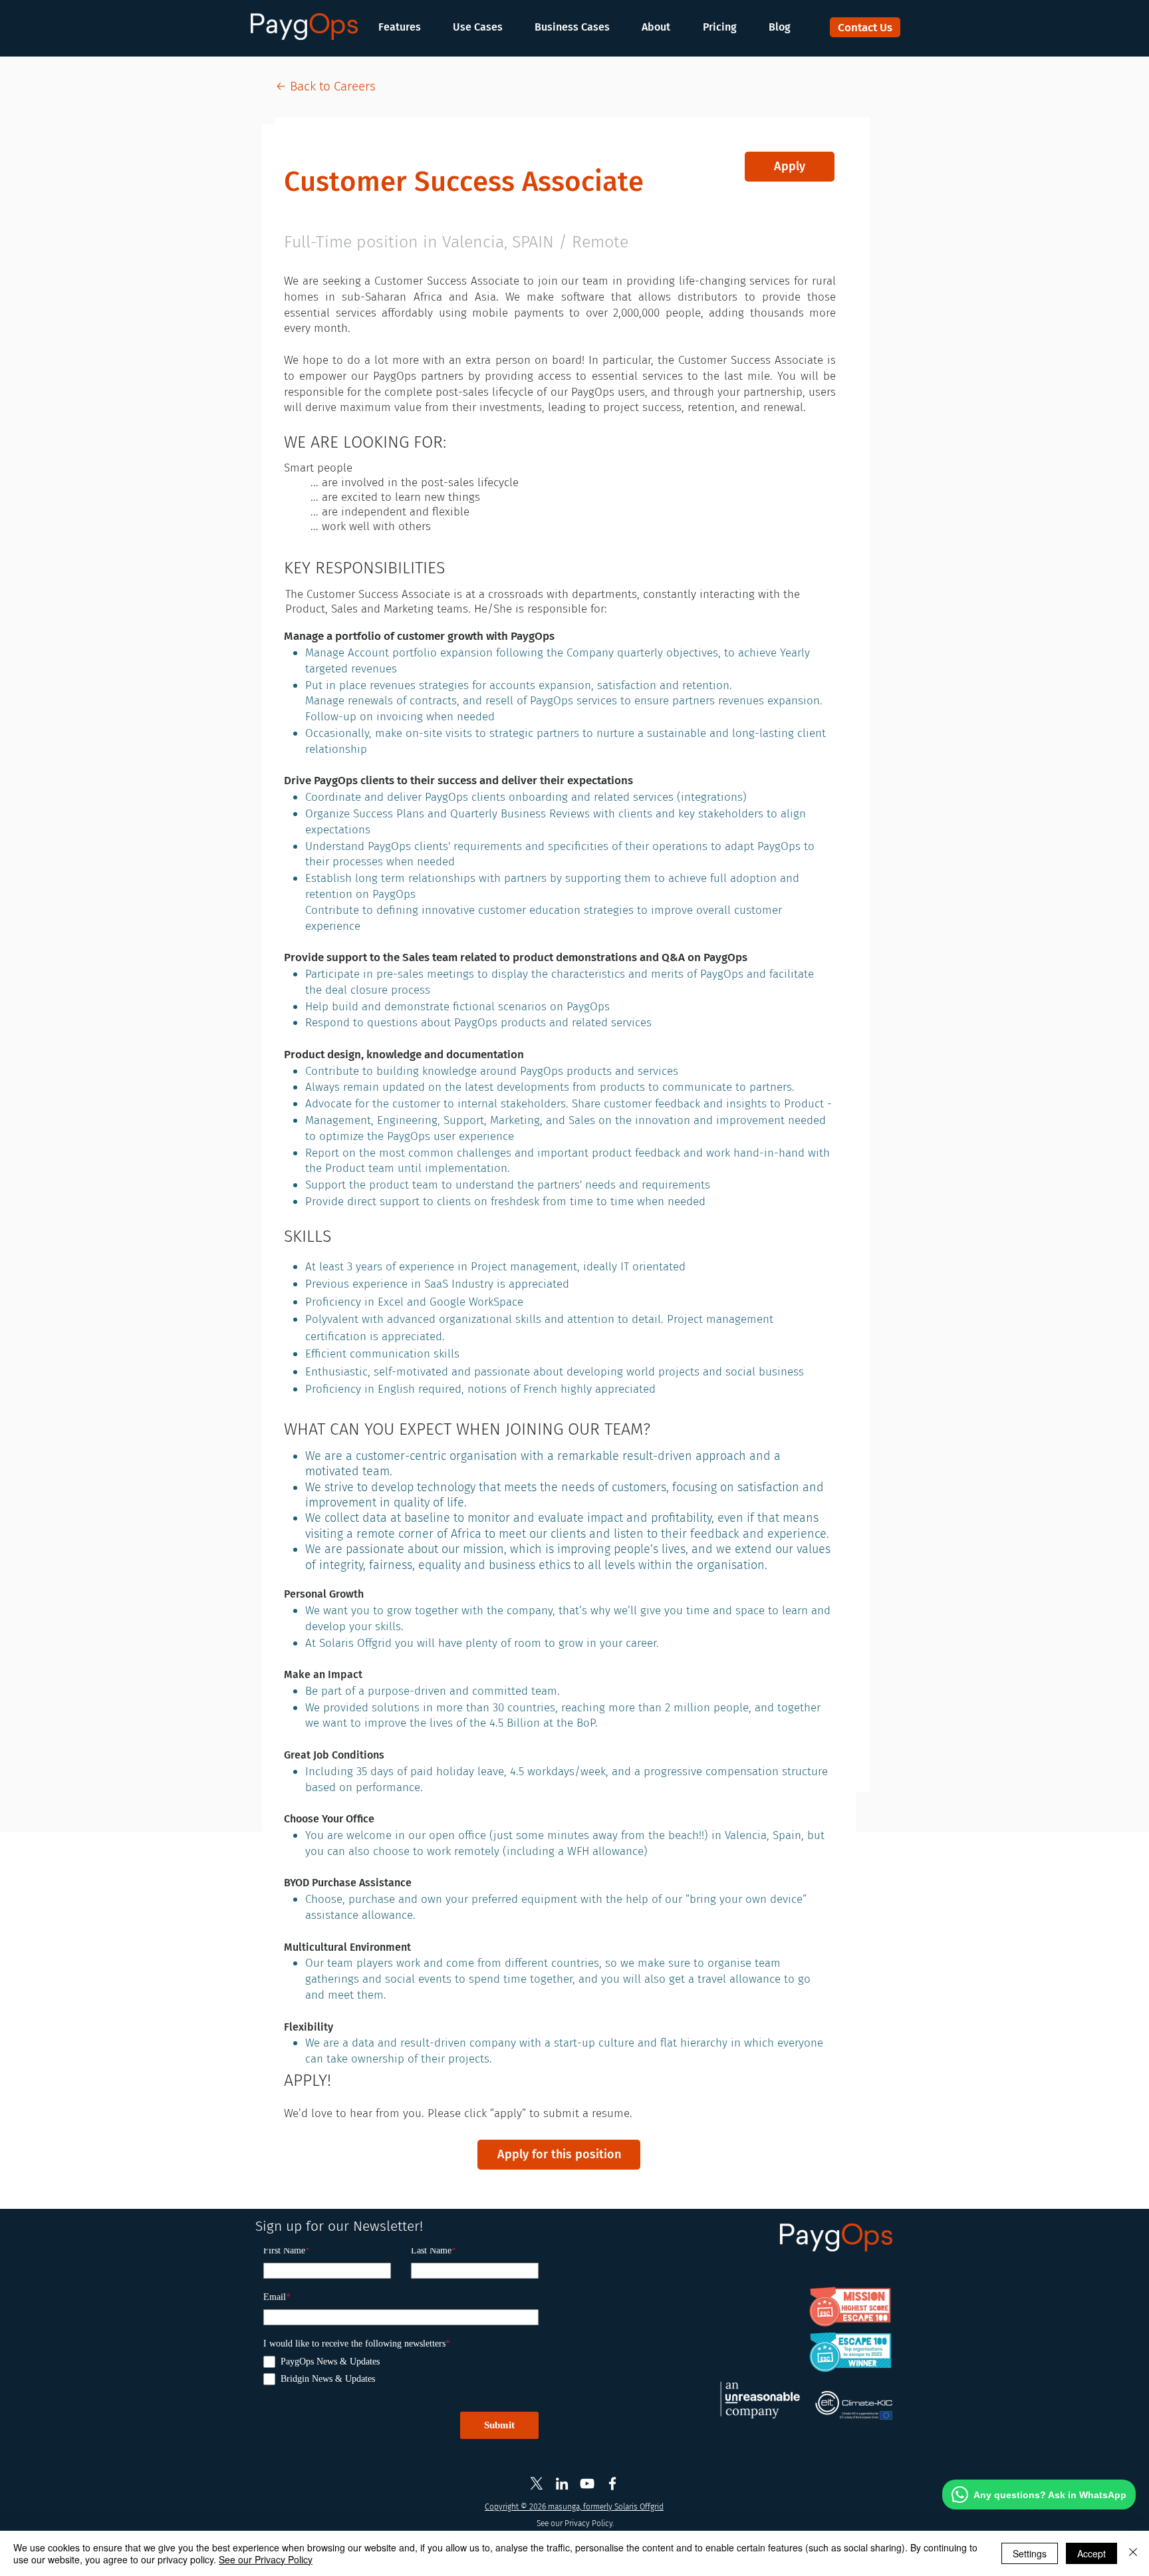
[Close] (1133, 2553)
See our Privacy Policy (266, 2559)
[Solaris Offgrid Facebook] (612, 2484)
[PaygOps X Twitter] (537, 2484)
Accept (1091, 2553)
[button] (406, 27)
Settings (1030, 2553)
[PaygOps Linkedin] (562, 2484)
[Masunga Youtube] (587, 2484)
